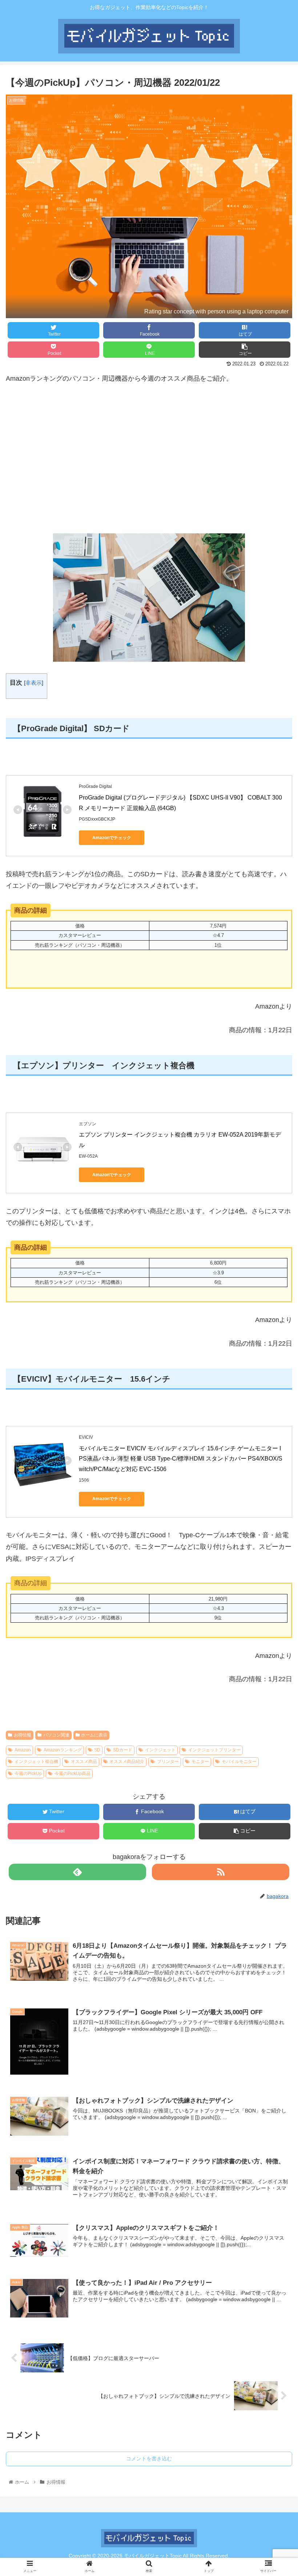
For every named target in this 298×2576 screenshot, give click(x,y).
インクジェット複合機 (36, 1762)
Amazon (23, 1750)
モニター (200, 1762)
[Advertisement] (149, 459)
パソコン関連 (56, 1735)
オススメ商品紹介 (127, 1762)
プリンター (168, 1762)
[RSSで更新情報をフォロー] (221, 1872)
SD (97, 1750)
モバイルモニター (239, 1762)
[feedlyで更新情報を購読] (77, 1872)
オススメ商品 (84, 1762)
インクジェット (160, 1750)
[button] (276, 1376)
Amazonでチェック (112, 838)
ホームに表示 (94, 1735)
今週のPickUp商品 (73, 1774)
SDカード (123, 1750)
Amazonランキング (63, 1750)
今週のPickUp (28, 1774)
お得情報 (23, 1735)
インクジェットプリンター (214, 1750)
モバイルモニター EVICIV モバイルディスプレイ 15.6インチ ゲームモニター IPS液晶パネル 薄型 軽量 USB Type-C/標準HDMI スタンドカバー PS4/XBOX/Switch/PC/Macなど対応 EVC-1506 (181, 1459)
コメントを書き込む (149, 2459)
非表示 (34, 683)
